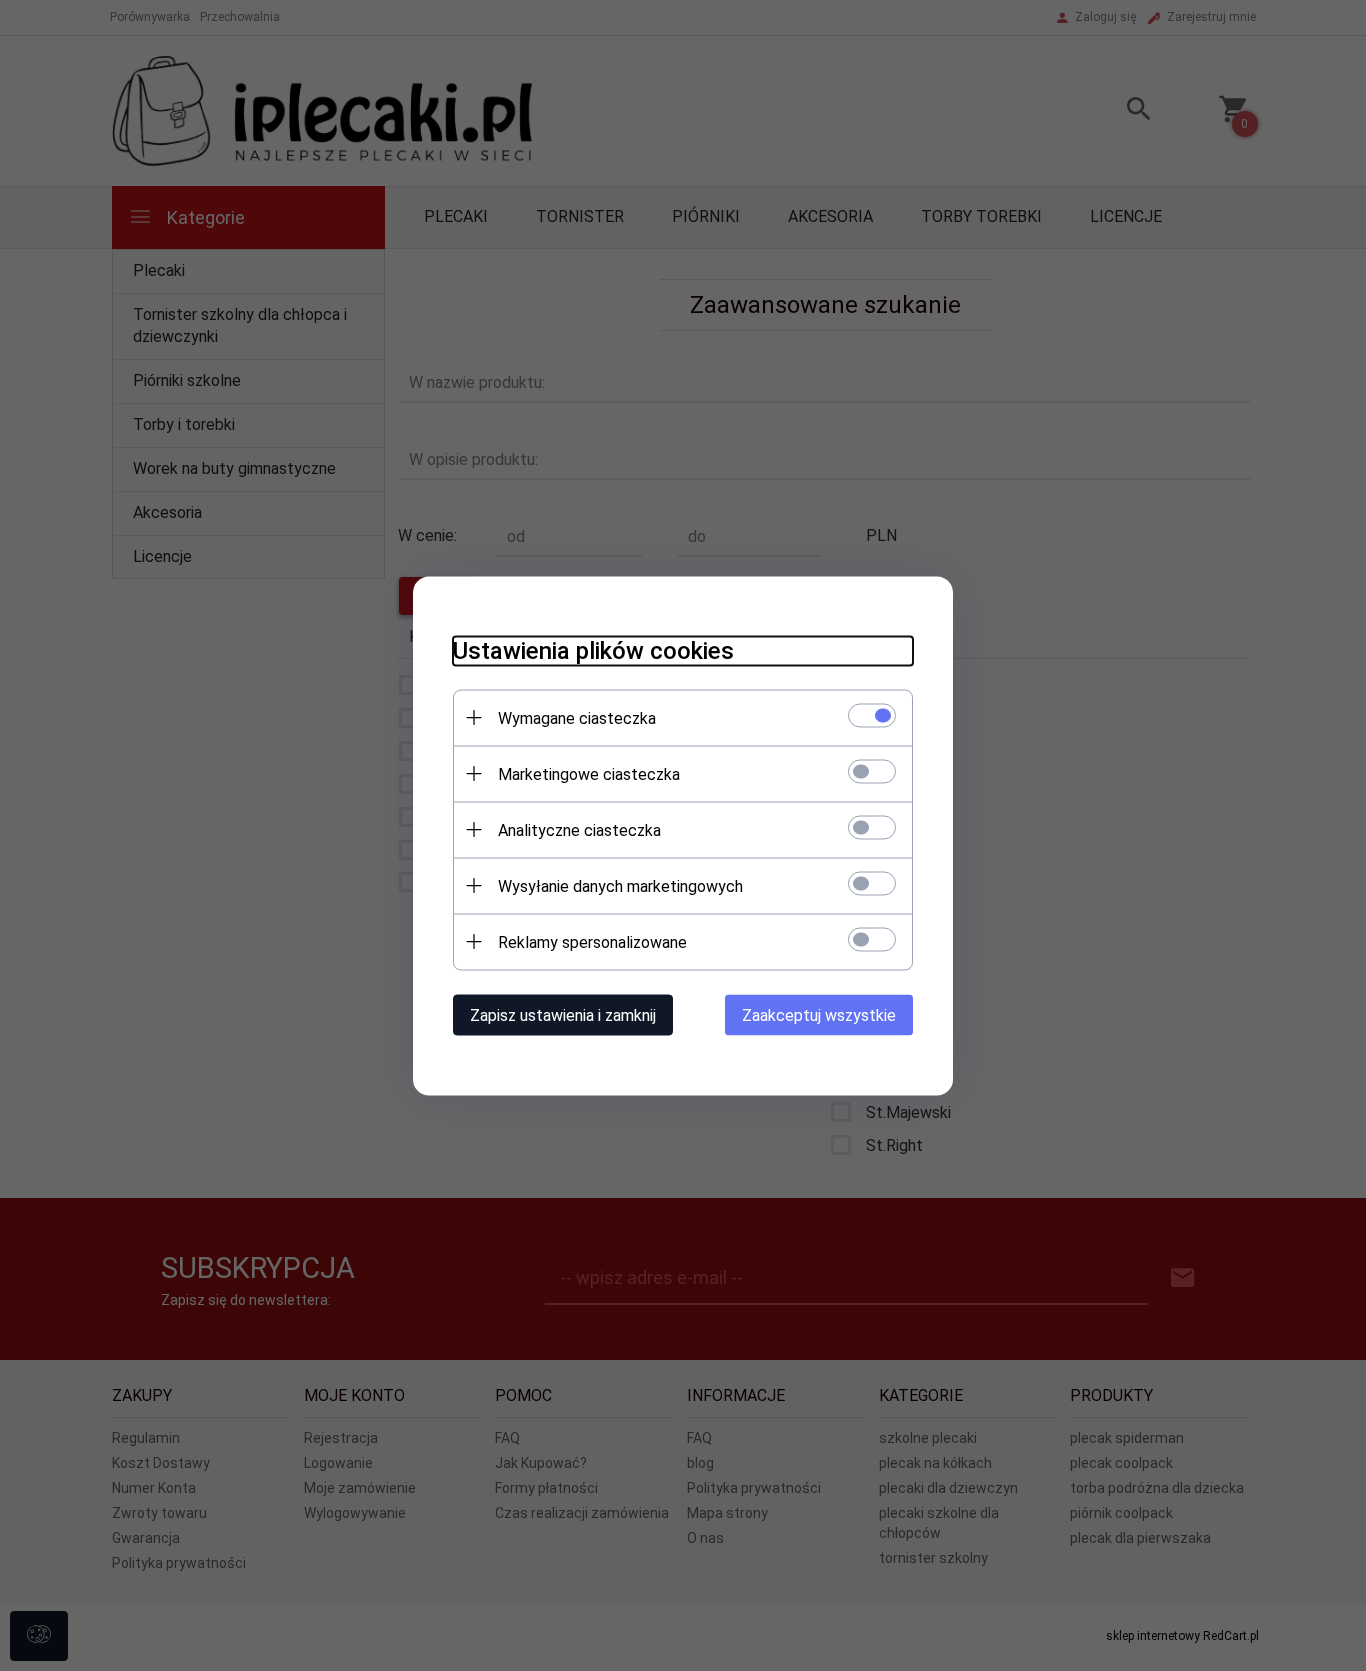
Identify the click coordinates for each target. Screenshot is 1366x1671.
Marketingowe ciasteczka (589, 773)
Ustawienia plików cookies (593, 650)
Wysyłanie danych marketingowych (620, 885)
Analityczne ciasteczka (579, 829)
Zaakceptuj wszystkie (819, 1014)
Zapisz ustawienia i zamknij (563, 1014)
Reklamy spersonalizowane (592, 941)
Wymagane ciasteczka (577, 717)
